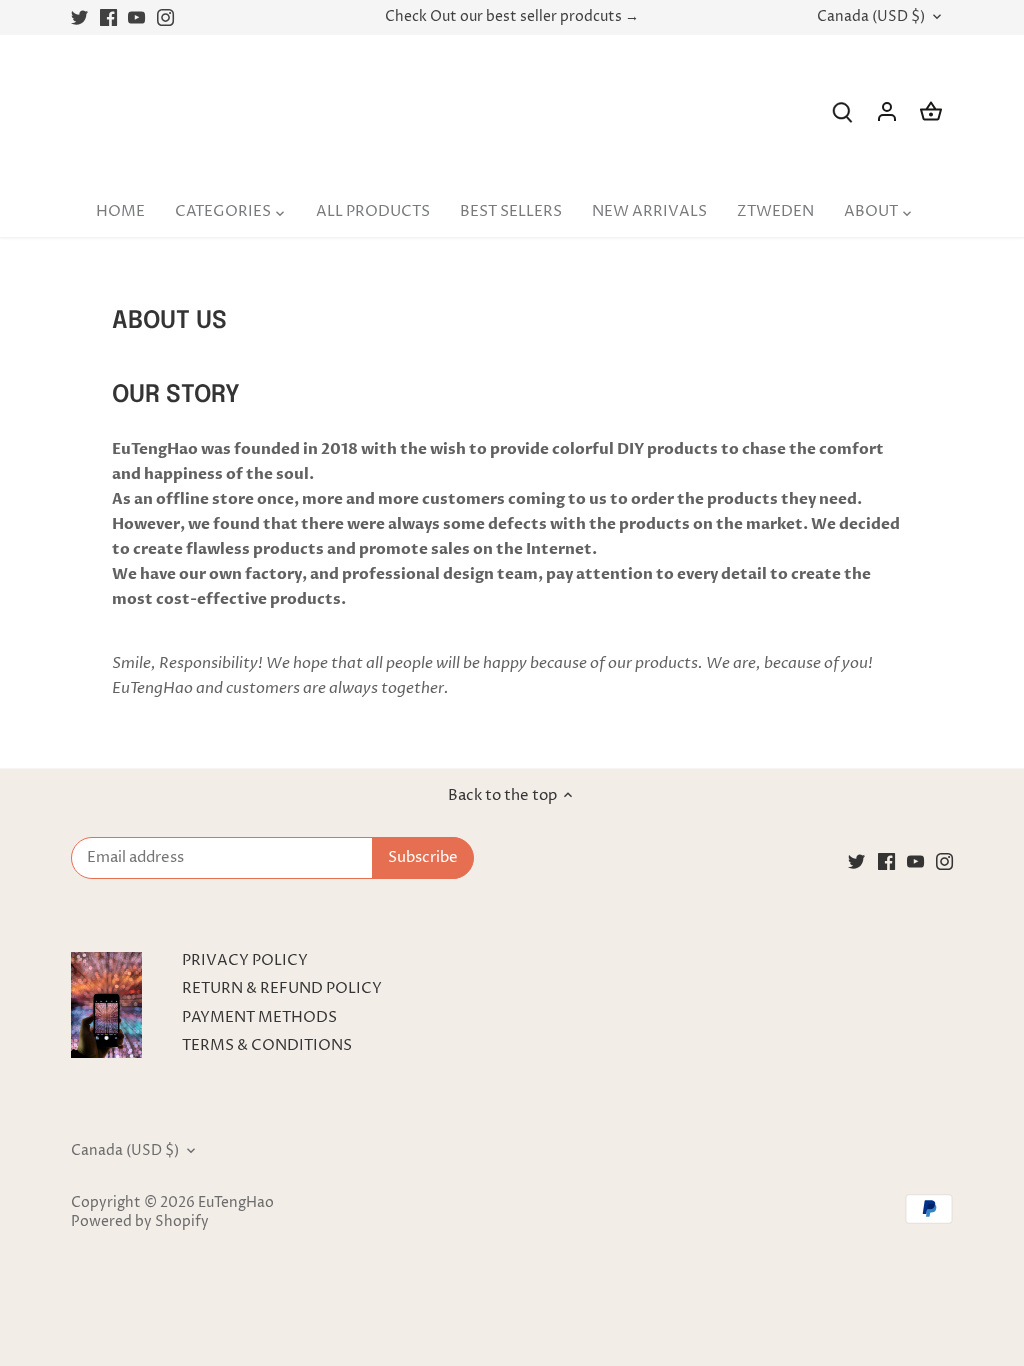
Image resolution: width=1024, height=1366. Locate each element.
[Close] (959, 1039)
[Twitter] (740, 1268)
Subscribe (888, 1206)
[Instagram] (827, 1268)
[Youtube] (798, 1268)
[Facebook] (769, 1268)
